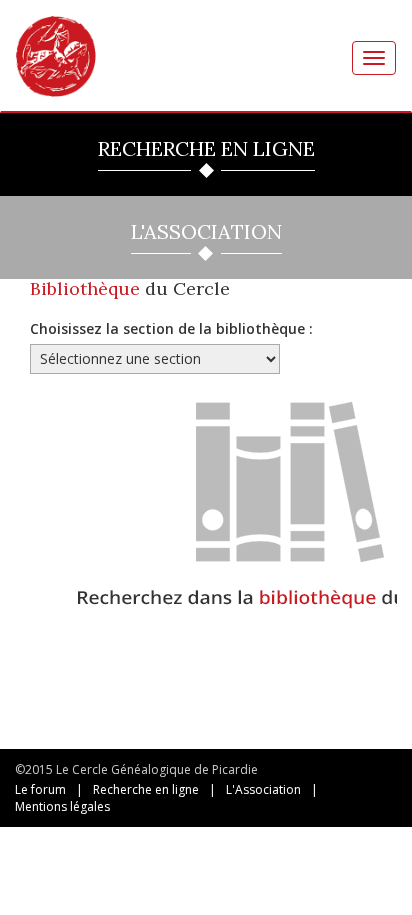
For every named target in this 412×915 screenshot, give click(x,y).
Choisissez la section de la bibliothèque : (171, 328)
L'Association (263, 789)
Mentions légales (62, 806)
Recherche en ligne (146, 789)
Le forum (40, 789)
